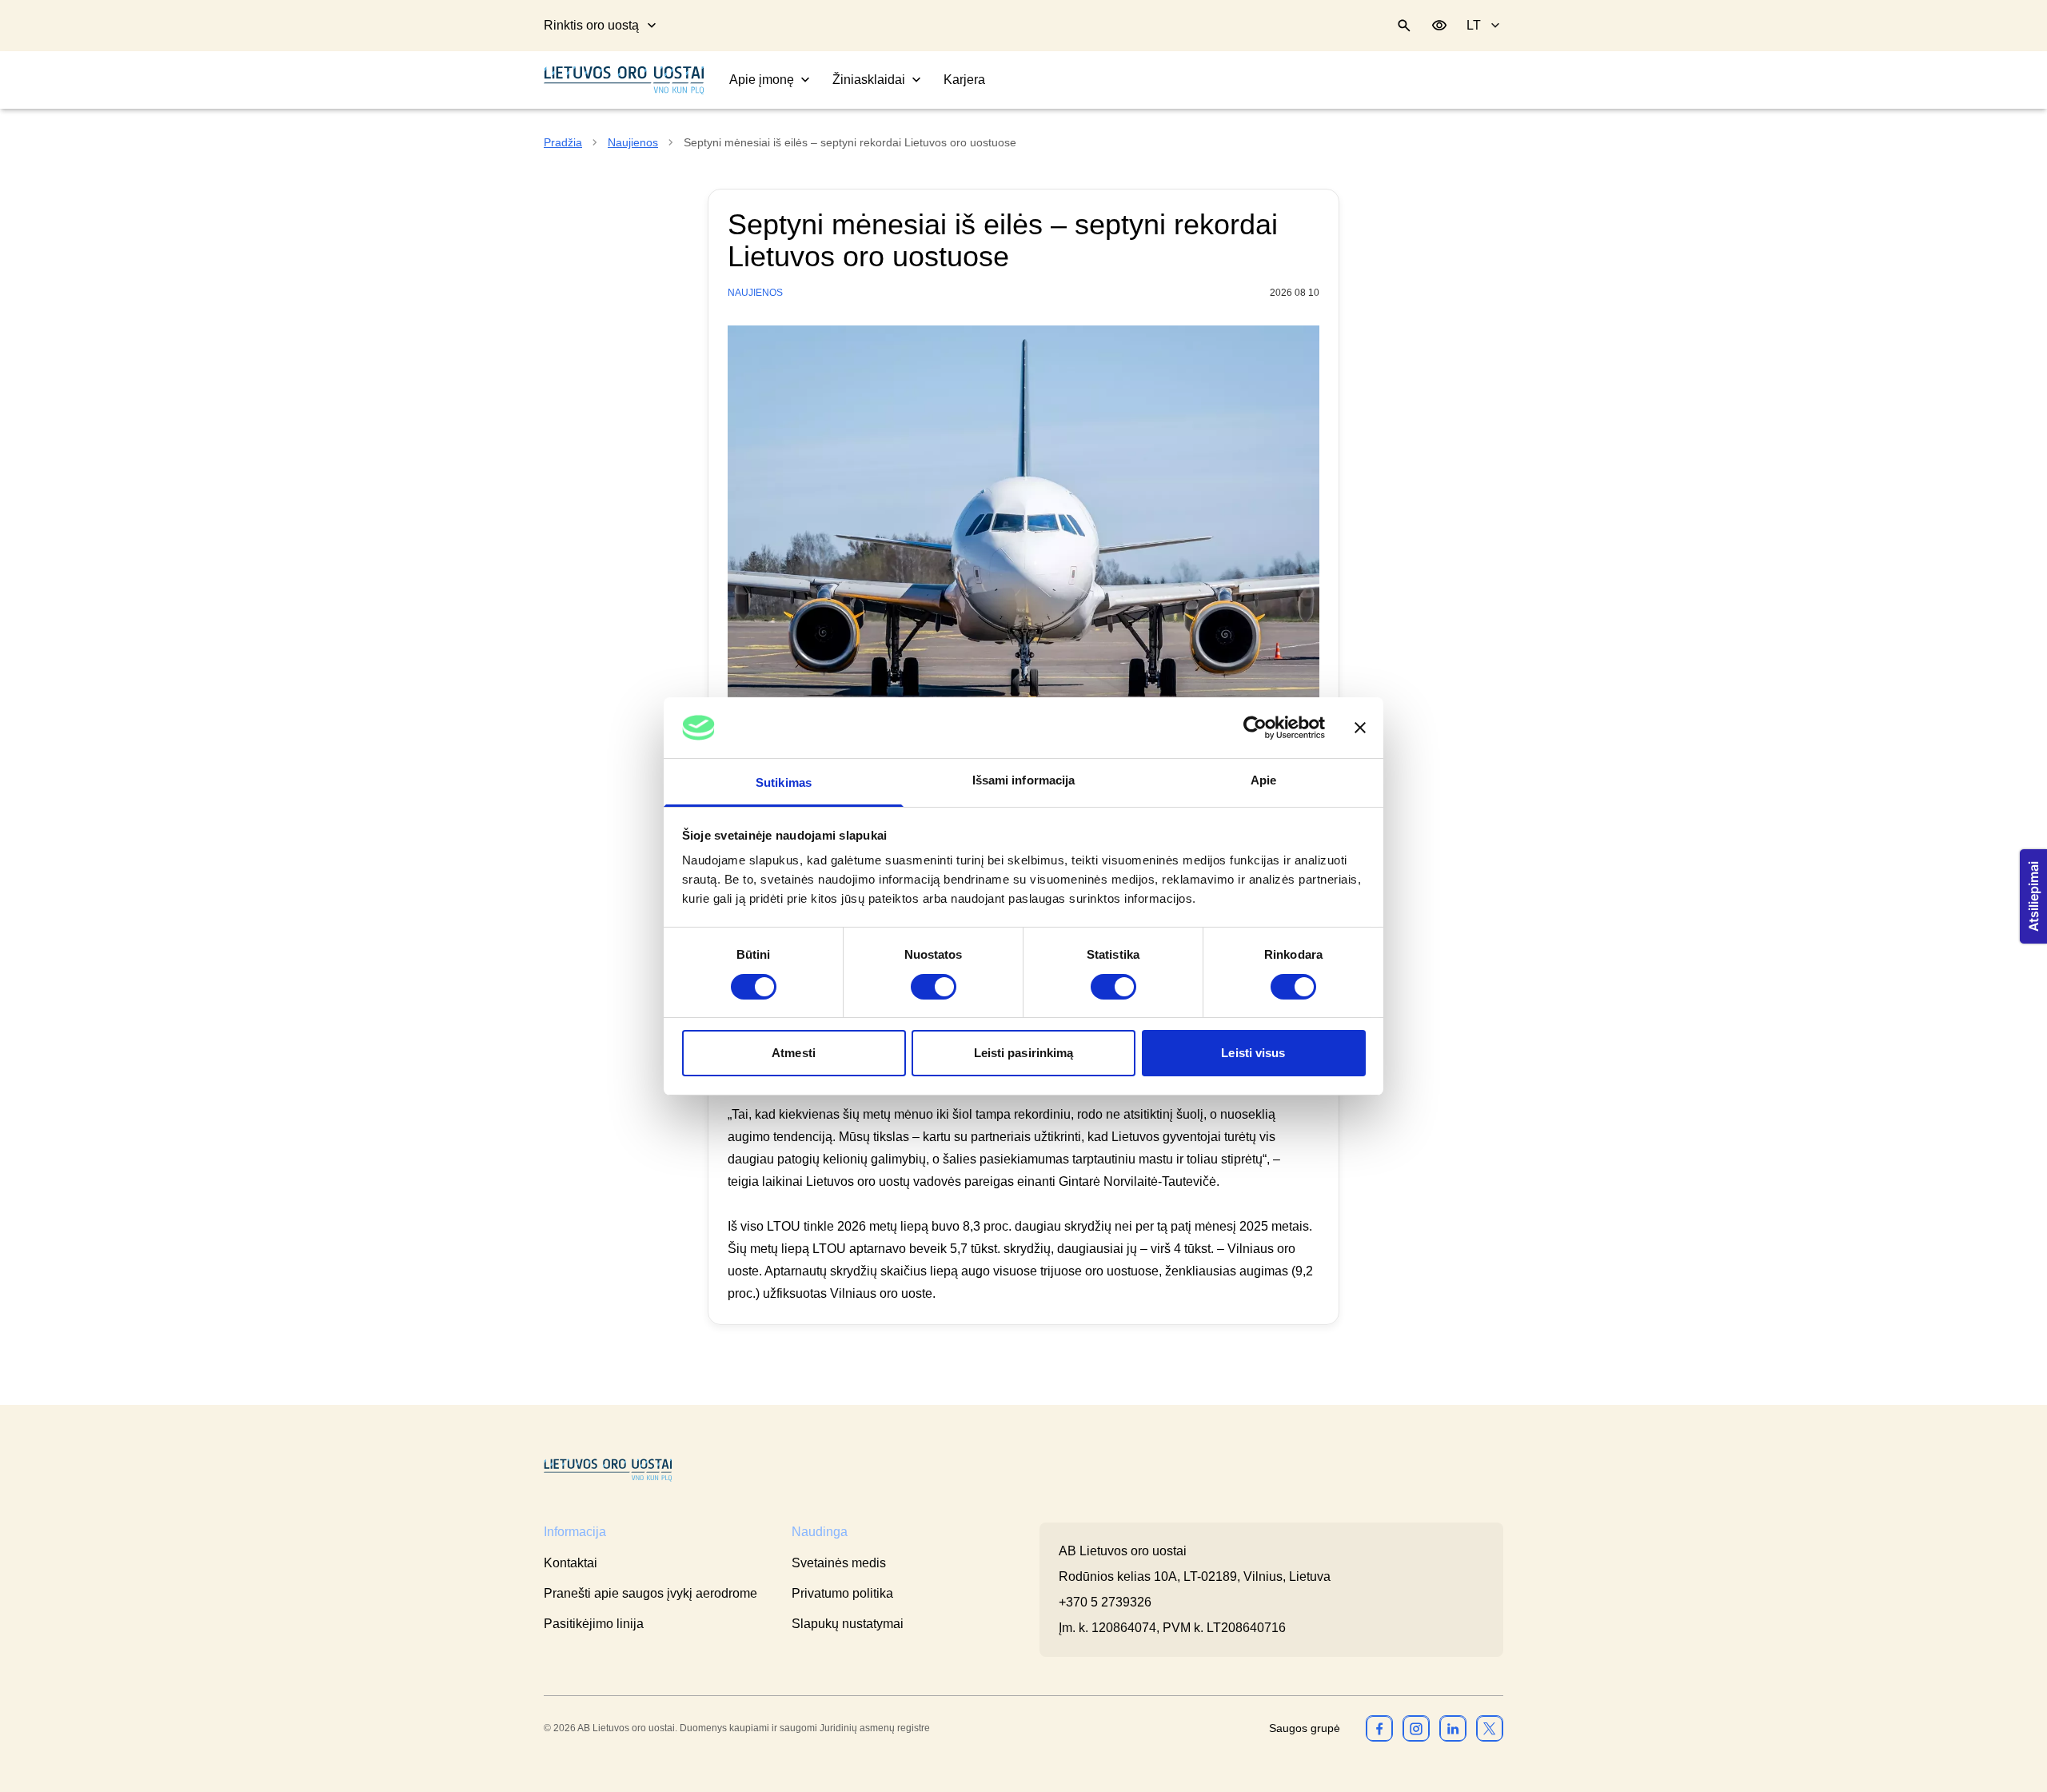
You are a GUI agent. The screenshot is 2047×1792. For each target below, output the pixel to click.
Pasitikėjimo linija (594, 1624)
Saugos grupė (1305, 1728)
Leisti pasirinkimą (1024, 1053)
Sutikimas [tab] (784, 782)
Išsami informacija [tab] (1024, 780)
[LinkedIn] (1453, 1728)
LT (1474, 25)
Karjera (964, 80)
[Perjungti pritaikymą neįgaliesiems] (1439, 26)
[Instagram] (1416, 1728)
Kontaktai (571, 1563)
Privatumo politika (842, 1593)
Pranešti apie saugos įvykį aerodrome (650, 1593)
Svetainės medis (839, 1563)
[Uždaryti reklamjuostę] (1360, 728)
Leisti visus (1253, 1053)
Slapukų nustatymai (848, 1624)
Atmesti (794, 1053)
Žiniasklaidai (869, 80)
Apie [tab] (1263, 780)
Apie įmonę (762, 80)
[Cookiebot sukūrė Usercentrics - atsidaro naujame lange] (1255, 728)
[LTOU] (608, 1470)
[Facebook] (1379, 1728)
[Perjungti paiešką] (1404, 26)
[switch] (934, 987)
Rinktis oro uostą (591, 25)
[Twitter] (1490, 1728)
